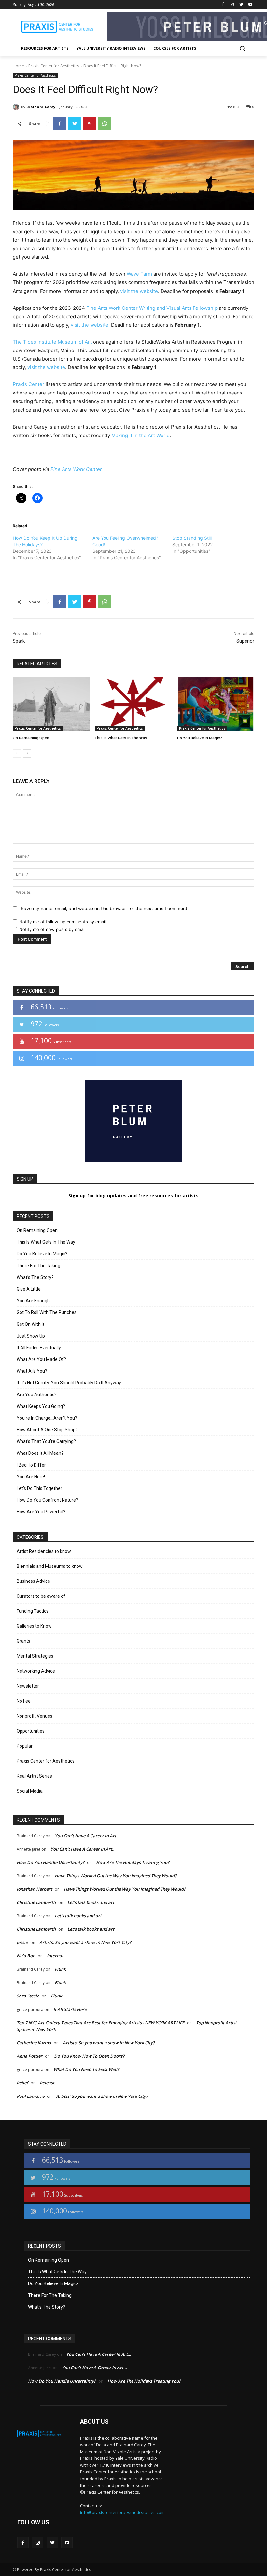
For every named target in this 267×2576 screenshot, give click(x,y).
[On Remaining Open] (51, 704)
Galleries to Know (34, 1626)
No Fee (24, 1701)
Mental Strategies (35, 1656)
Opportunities (31, 1731)
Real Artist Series (34, 1776)
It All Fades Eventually (39, 1348)
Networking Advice (36, 1671)
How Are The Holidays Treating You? (133, 1862)
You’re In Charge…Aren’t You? (47, 1418)
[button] (242, 48)
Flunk (60, 1969)
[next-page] (27, 753)
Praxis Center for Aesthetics (54, 66)
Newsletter (28, 1686)
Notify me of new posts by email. (53, 929)
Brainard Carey (41, 107)
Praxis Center (28, 384)
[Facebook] (223, 5)
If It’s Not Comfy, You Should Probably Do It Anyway (69, 1383)
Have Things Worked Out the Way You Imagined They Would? (116, 1876)
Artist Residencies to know (44, 1551)
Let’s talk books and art (91, 1902)
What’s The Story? (35, 1277)
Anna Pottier (29, 2056)
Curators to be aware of (41, 1596)
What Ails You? (32, 1371)
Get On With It (30, 1324)
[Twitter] (241, 5)
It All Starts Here (70, 2009)
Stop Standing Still (192, 538)
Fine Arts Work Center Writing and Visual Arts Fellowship (152, 308)
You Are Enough (33, 1301)
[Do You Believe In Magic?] (216, 704)
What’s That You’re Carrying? (46, 1441)
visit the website (139, 291)
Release (47, 2083)
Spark (19, 641)
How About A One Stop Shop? (47, 1430)
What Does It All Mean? (40, 1453)
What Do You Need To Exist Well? (86, 2069)
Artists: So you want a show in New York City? (85, 1942)
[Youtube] (250, 5)
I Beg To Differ (31, 1465)
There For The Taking (38, 1266)
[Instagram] (232, 5)
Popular (25, 1746)
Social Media (30, 1791)
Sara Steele (28, 1996)
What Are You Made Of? (41, 1359)
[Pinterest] (90, 123)
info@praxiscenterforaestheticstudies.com (122, 2512)
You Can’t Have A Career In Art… (87, 1836)
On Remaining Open (31, 738)
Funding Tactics (33, 1611)
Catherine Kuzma (34, 2043)
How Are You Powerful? (41, 1512)
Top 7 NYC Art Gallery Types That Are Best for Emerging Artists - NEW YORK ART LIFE (100, 2023)
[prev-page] (17, 753)
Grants (23, 1641)
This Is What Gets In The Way (121, 738)
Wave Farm (139, 274)
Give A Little (29, 1289)
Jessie (22, 1942)
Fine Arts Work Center (76, 469)
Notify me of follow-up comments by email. (63, 922)
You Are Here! (31, 1477)
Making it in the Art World (141, 435)
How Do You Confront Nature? (47, 1500)
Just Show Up (31, 1336)
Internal (55, 1956)
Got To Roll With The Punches (47, 1312)
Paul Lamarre (30, 2096)
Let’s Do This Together (39, 1488)
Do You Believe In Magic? (200, 738)
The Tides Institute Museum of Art (52, 342)
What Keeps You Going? (41, 1406)
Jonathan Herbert (34, 1889)
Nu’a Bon (26, 1956)
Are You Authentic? (37, 1395)
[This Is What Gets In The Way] (133, 704)
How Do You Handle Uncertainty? (50, 1862)
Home (18, 66)
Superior (245, 641)
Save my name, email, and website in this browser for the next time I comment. (105, 908)
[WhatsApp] (105, 123)
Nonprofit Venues (35, 1716)
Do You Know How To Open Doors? (89, 2056)
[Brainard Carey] (17, 107)
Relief (22, 2083)
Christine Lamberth (36, 1902)
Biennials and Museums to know (50, 1566)
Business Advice (33, 1581)
